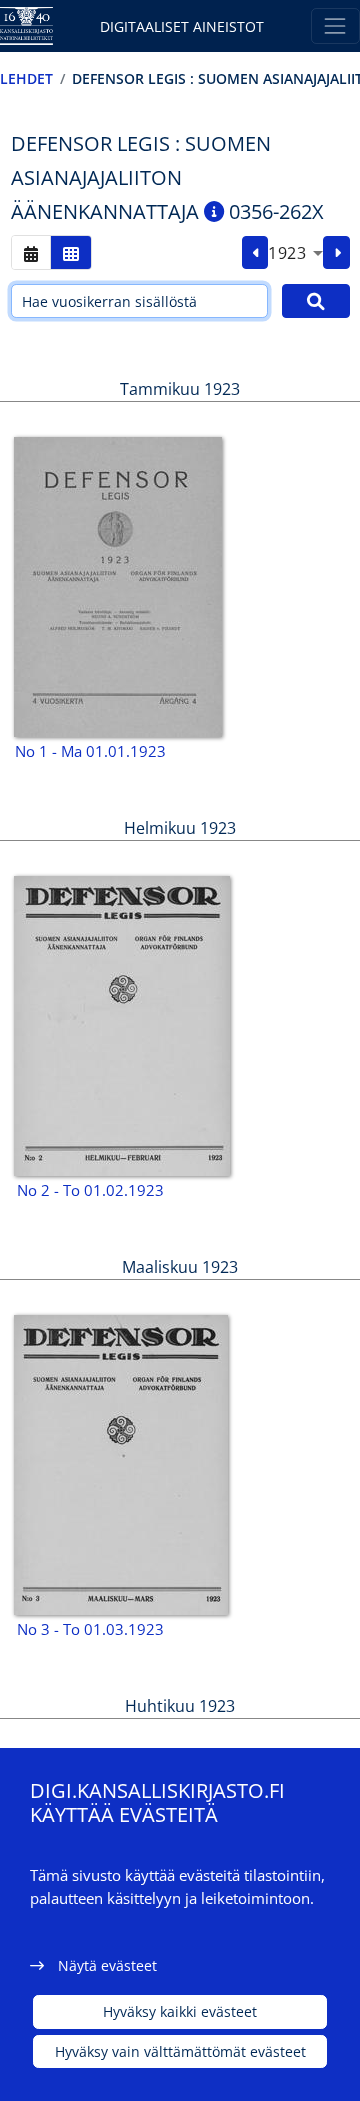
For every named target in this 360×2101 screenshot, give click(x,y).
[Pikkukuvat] (71, 252)
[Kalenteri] (31, 252)
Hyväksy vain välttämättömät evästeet (180, 2051)
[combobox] (295, 253)
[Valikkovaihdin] (335, 25)
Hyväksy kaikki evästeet (180, 2011)
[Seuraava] (336, 253)
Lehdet (26, 78)
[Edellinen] (255, 253)
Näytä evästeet (107, 1965)
